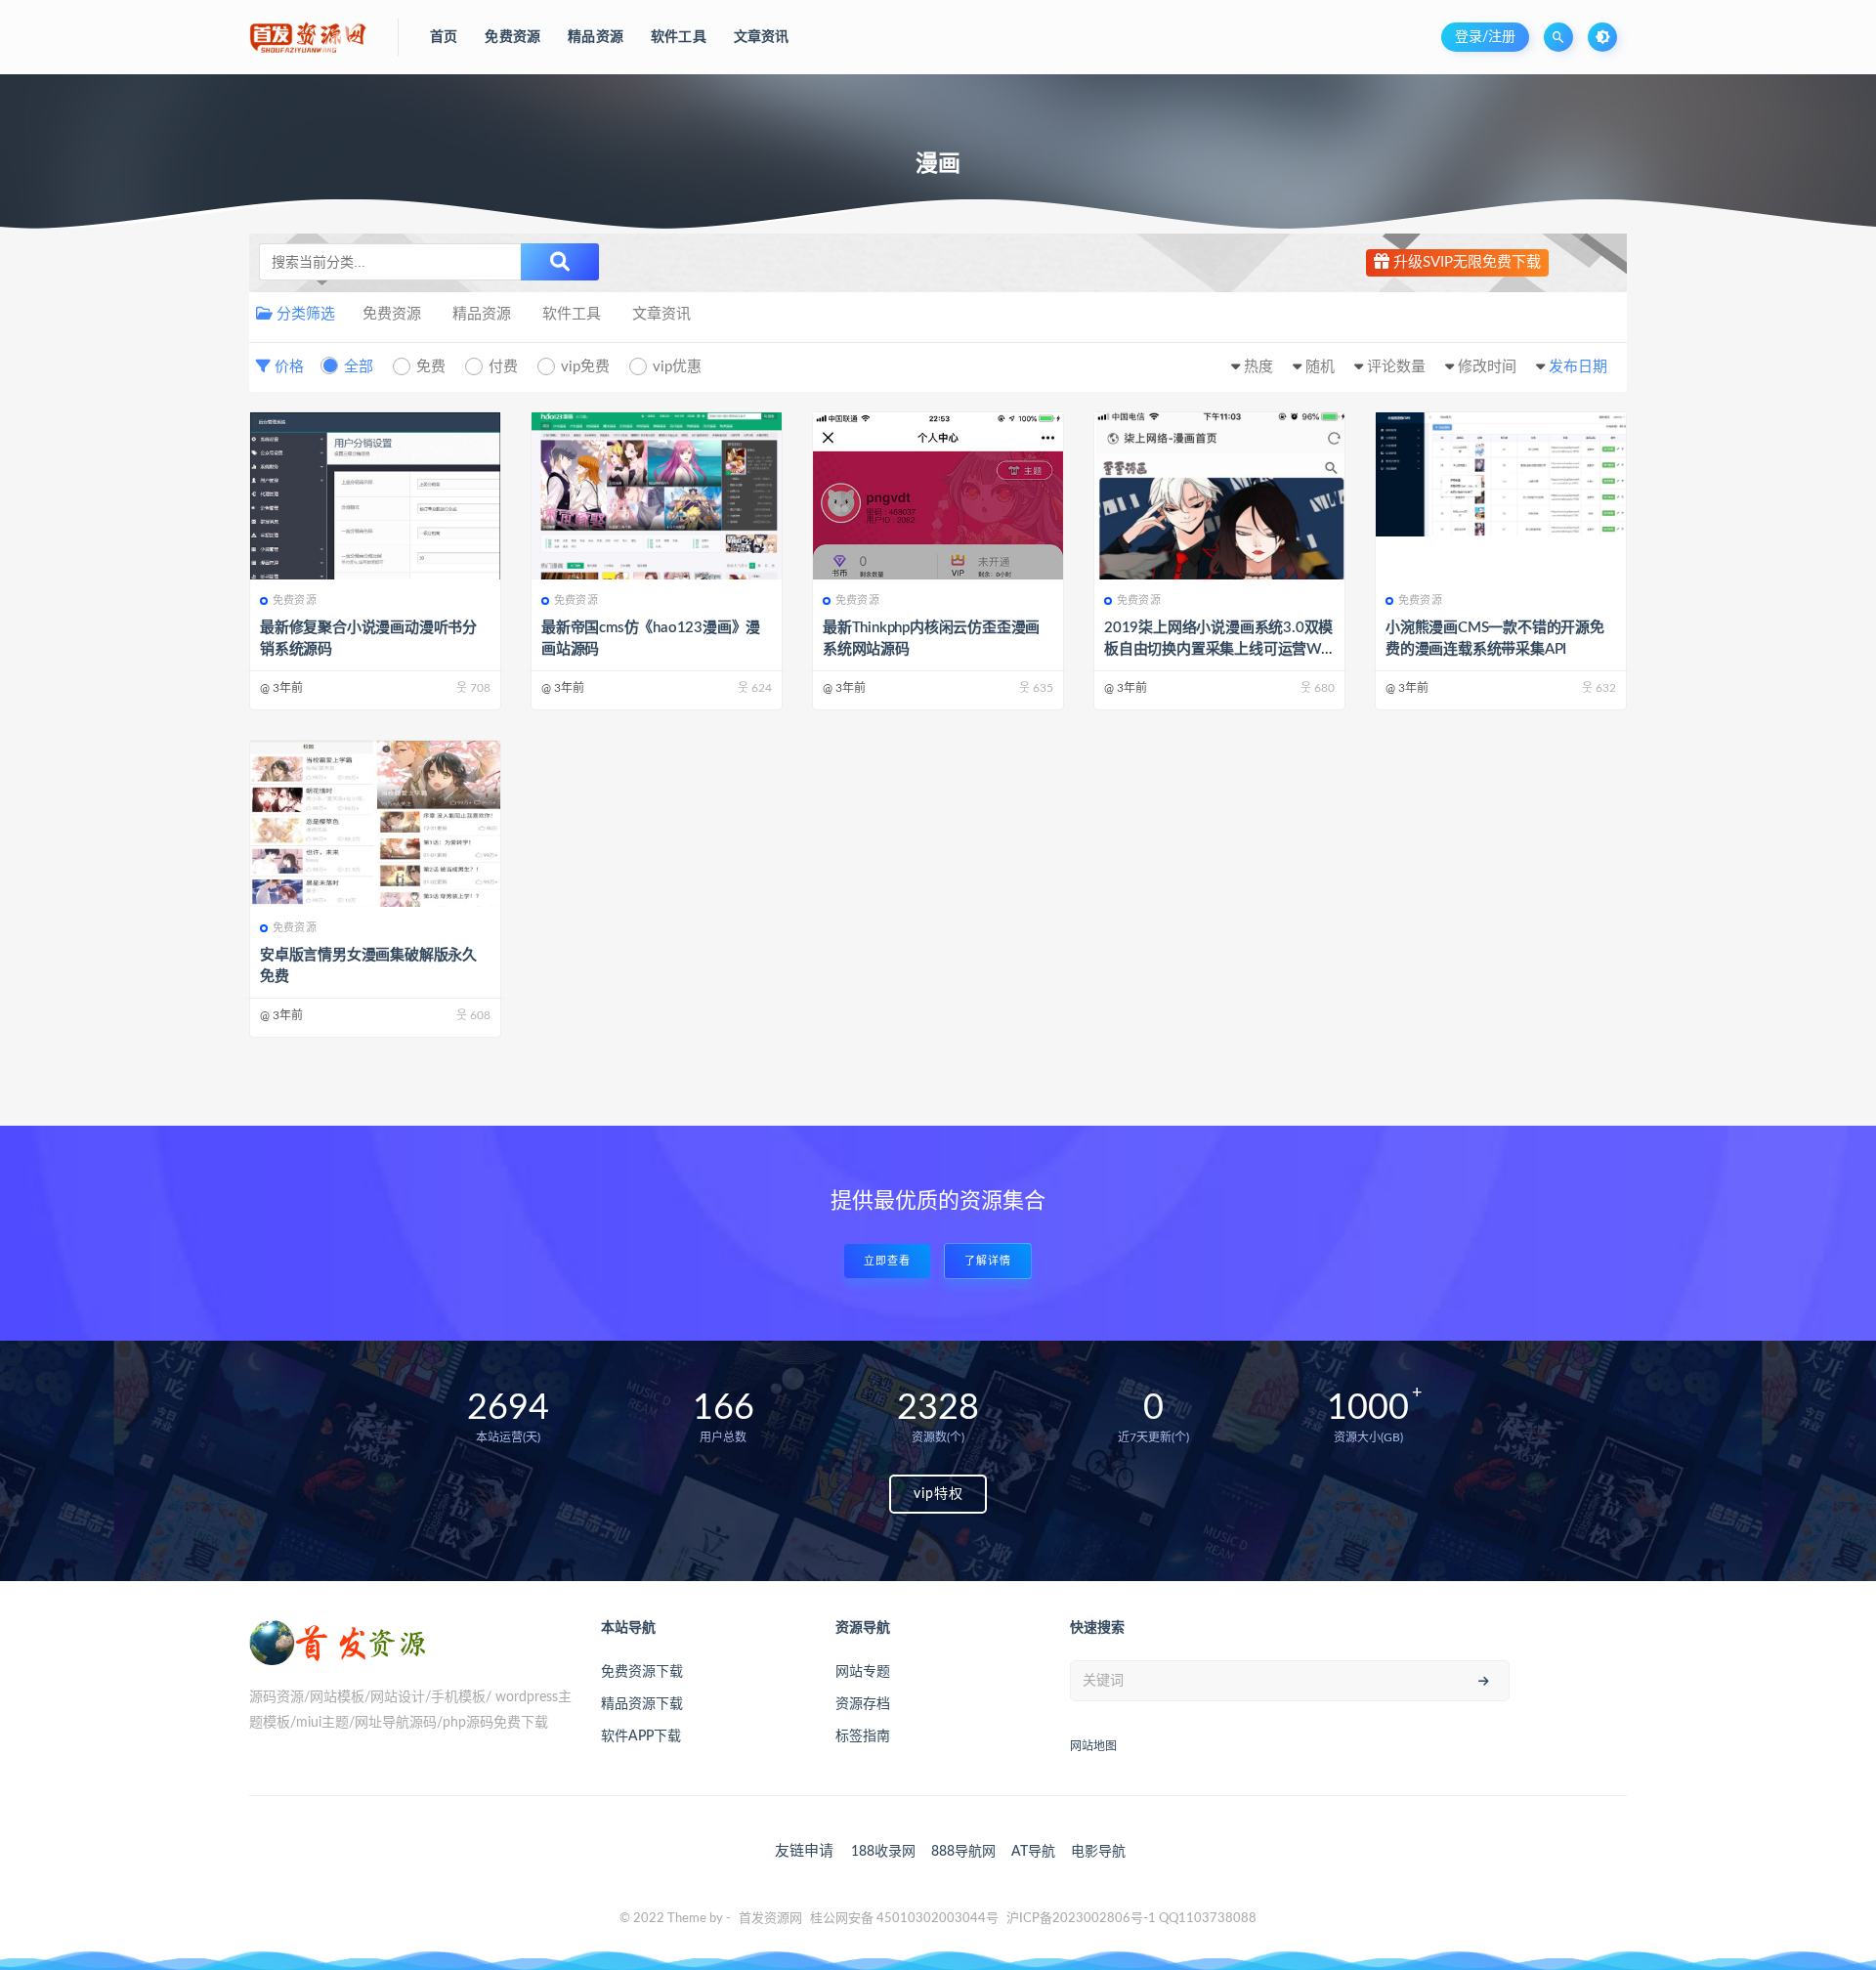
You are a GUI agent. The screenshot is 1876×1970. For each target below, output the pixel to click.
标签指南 (863, 1736)
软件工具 (572, 314)
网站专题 (863, 1672)
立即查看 (887, 1261)
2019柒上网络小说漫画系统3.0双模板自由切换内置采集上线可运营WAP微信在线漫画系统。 (1218, 649)
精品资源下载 (642, 1704)
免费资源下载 (642, 1672)
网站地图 (1093, 1746)
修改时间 (1487, 367)
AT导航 (1033, 1852)
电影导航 (1098, 1852)
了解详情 (988, 1261)
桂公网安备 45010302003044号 (904, 1919)
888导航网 (963, 1852)
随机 (1320, 367)
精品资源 (482, 314)
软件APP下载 (641, 1736)
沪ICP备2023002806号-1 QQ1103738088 (1131, 1919)
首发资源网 (770, 1919)
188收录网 (883, 1852)
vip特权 (938, 1494)
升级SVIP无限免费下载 (1465, 262)
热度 (1258, 367)
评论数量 (1396, 367)
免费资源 (392, 314)
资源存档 (863, 1704)
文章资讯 (661, 314)
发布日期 (1578, 367)
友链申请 (804, 1851)
